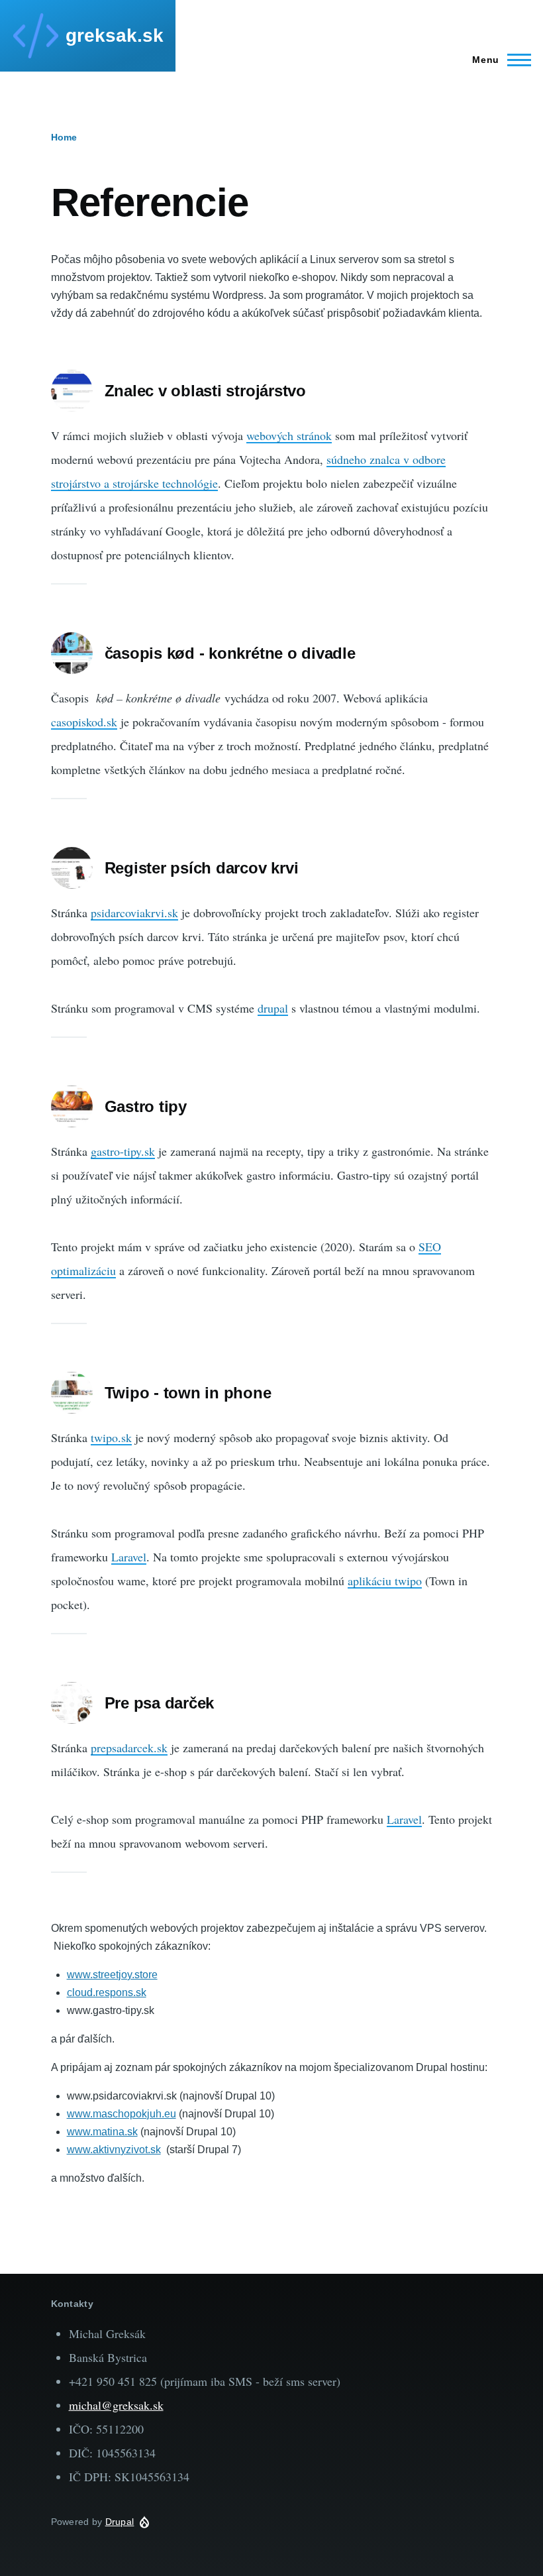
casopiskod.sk (84, 722)
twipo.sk (111, 1437)
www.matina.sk (102, 2132)
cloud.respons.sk (107, 1992)
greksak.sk (115, 35)
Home (64, 137)
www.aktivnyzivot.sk (114, 2150)
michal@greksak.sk (116, 2405)
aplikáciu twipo (385, 1581)
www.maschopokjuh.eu (122, 2114)
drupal (273, 1008)
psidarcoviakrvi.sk (134, 913)
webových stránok (289, 435)
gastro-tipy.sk (123, 1151)
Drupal (120, 2522)
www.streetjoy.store (112, 1975)
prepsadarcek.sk (129, 1748)
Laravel (129, 1557)
